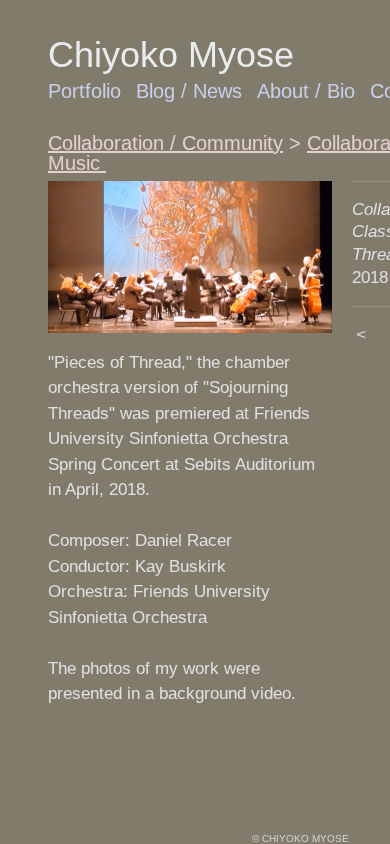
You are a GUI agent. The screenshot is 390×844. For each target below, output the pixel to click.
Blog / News (189, 91)
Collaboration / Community (165, 143)
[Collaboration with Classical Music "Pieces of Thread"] (190, 257)
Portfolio (84, 91)
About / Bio (306, 91)
